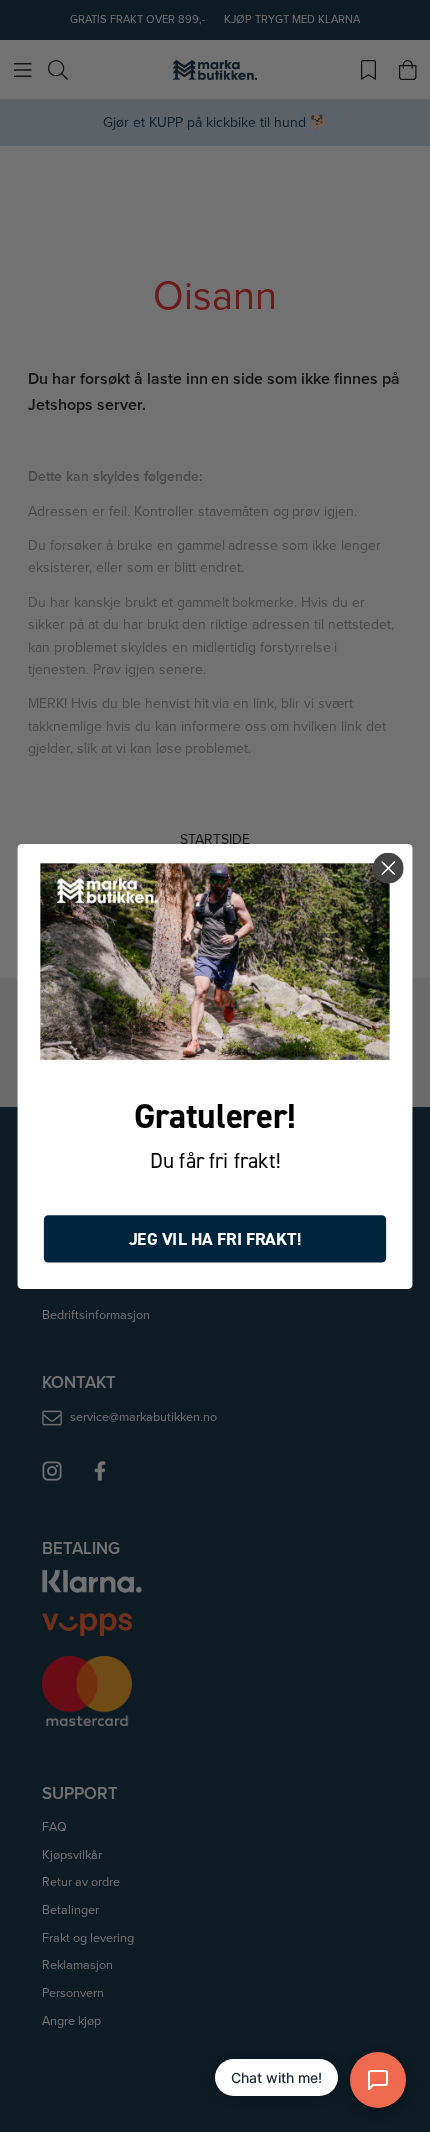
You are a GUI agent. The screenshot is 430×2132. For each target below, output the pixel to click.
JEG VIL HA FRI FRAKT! (215, 1238)
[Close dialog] (388, 868)
